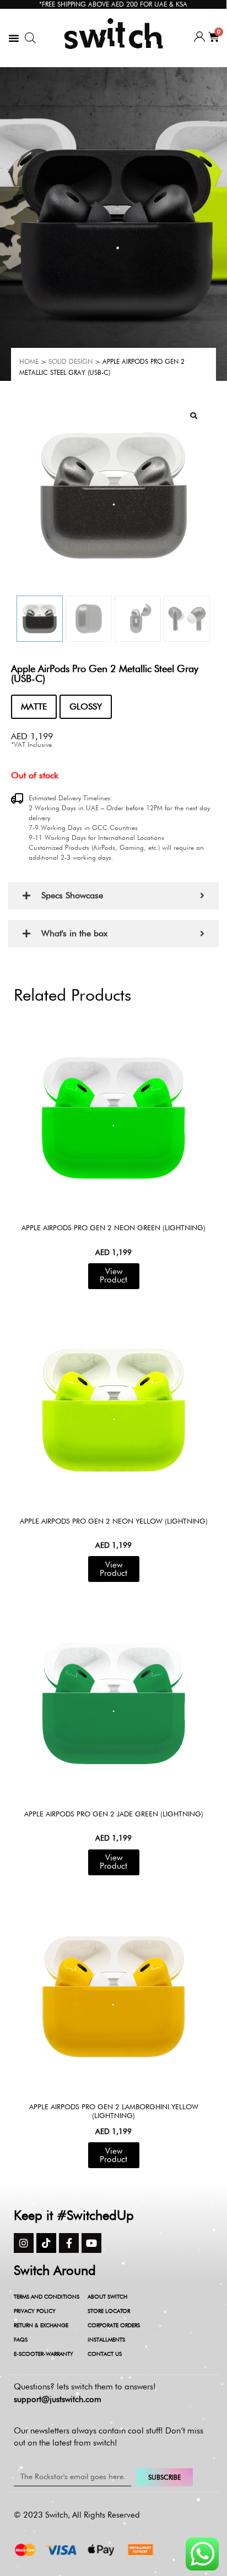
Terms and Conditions (47, 2296)
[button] (14, 38)
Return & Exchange (41, 2325)
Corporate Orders (114, 2325)
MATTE (34, 706)
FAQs (21, 2339)
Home (29, 361)
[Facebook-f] (69, 2243)
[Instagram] (24, 2243)
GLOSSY (86, 706)
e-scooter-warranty (44, 2354)
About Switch (107, 2296)
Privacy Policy (35, 2311)
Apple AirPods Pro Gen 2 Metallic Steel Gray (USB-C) (105, 673)
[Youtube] (91, 2243)
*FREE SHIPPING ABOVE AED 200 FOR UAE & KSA (113, 4)
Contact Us (105, 2354)
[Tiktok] (46, 2243)
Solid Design (71, 361)
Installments (106, 2339)
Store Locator (109, 2311)
